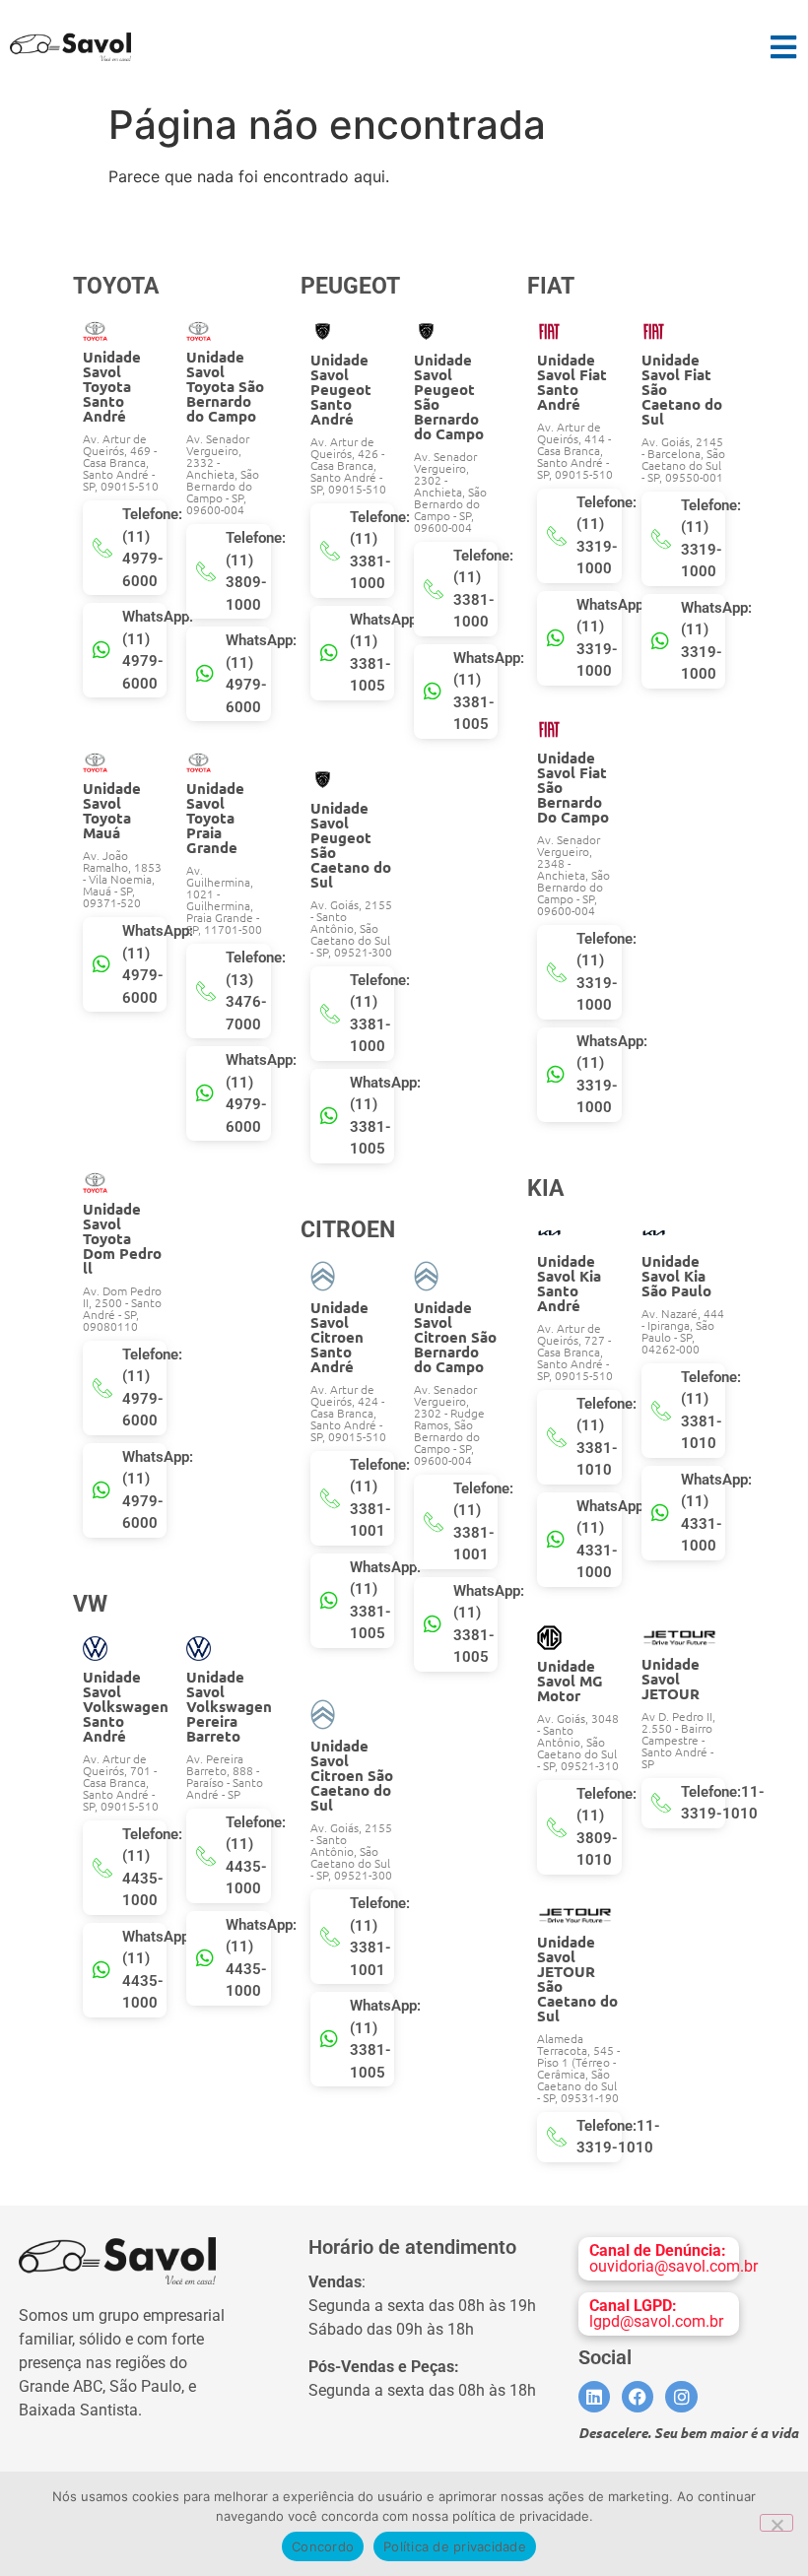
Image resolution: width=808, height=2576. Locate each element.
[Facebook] (638, 2397)
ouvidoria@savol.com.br (673, 2258)
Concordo (323, 2546)
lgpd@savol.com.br (656, 2313)
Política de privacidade (455, 2546)
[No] (776, 2523)
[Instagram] (681, 2397)
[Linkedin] (594, 2397)
